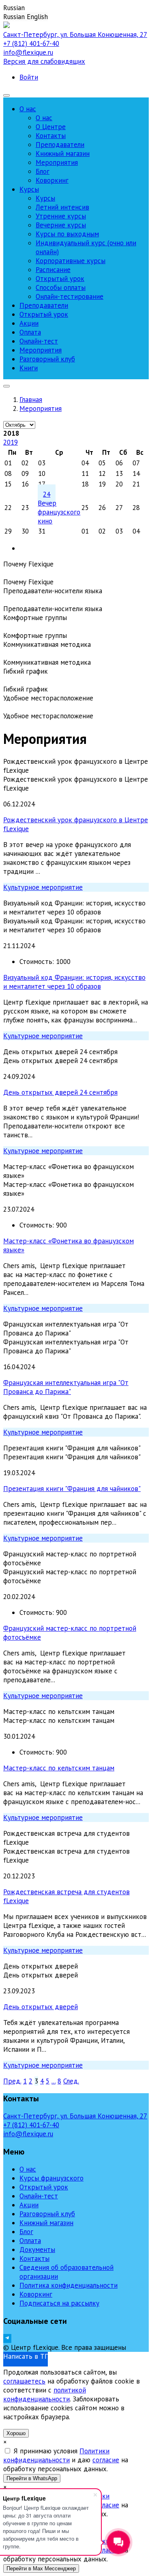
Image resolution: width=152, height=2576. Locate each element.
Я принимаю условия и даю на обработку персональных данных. (66, 2460)
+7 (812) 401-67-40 (31, 43)
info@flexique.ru (28, 52)
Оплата (30, 2241)
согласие (106, 2460)
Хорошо (16, 2433)
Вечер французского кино (59, 512)
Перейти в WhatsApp (32, 2478)
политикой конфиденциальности (45, 2394)
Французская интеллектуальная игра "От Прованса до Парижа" (66, 1387)
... (54, 2081)
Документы (37, 2250)
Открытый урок (44, 2187)
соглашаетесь (24, 2381)
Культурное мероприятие (43, 887)
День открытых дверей (41, 2007)
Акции (29, 2205)
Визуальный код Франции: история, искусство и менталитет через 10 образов (74, 982)
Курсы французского (51, 2178)
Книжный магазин (46, 2223)
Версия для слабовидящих (44, 61)
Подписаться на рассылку (59, 2303)
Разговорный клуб (47, 2214)
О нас (28, 2169)
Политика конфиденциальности (69, 2285)
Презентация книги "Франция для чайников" (72, 1489)
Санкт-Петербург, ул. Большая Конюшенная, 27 (75, 35)
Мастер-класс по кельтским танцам (59, 1768)
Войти (29, 77)
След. (71, 2081)
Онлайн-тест (39, 2196)
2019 (11, 442)
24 (47, 494)
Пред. (12, 2081)
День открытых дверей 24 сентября (60, 1092)
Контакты (34, 2258)
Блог (26, 2232)
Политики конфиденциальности (56, 2455)
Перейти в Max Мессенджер (41, 2568)
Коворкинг (36, 2294)
